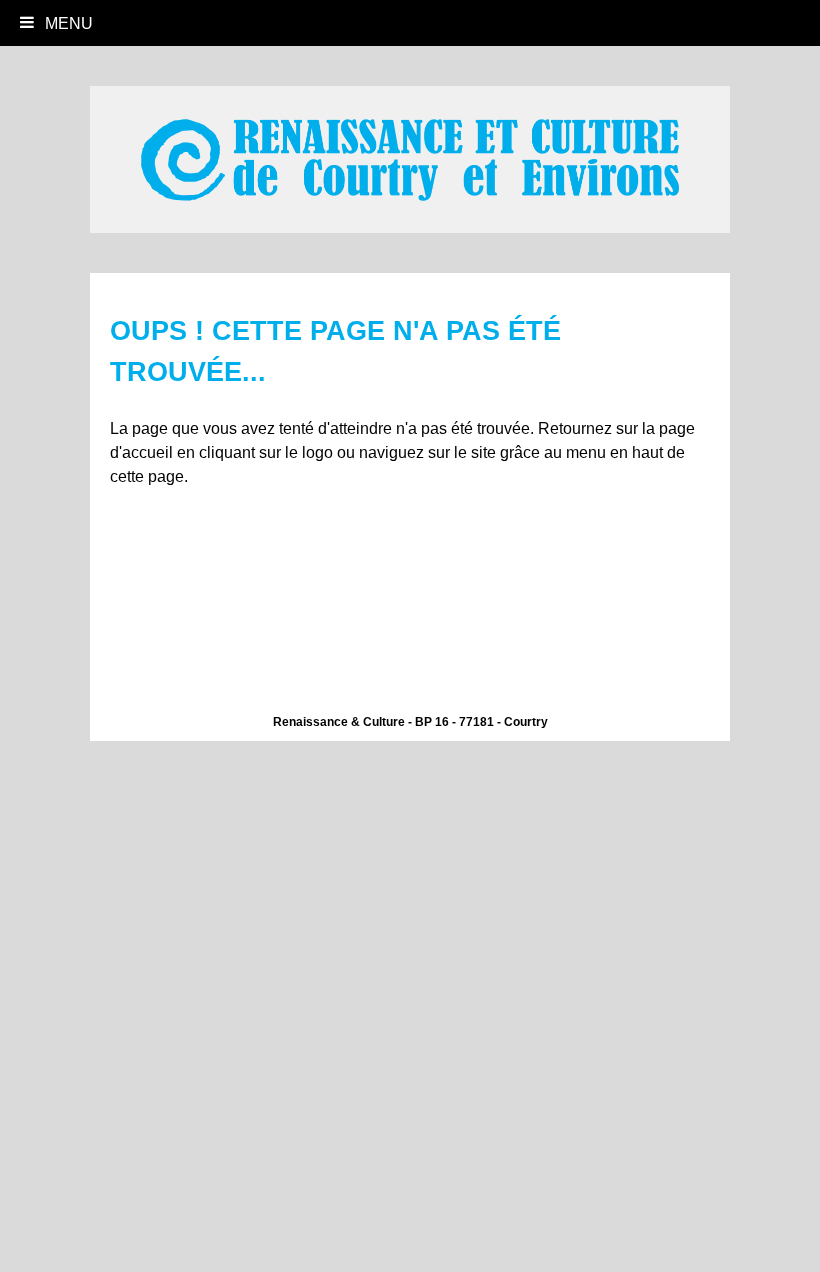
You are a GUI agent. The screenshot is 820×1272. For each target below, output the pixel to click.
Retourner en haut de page (765, 1227)
